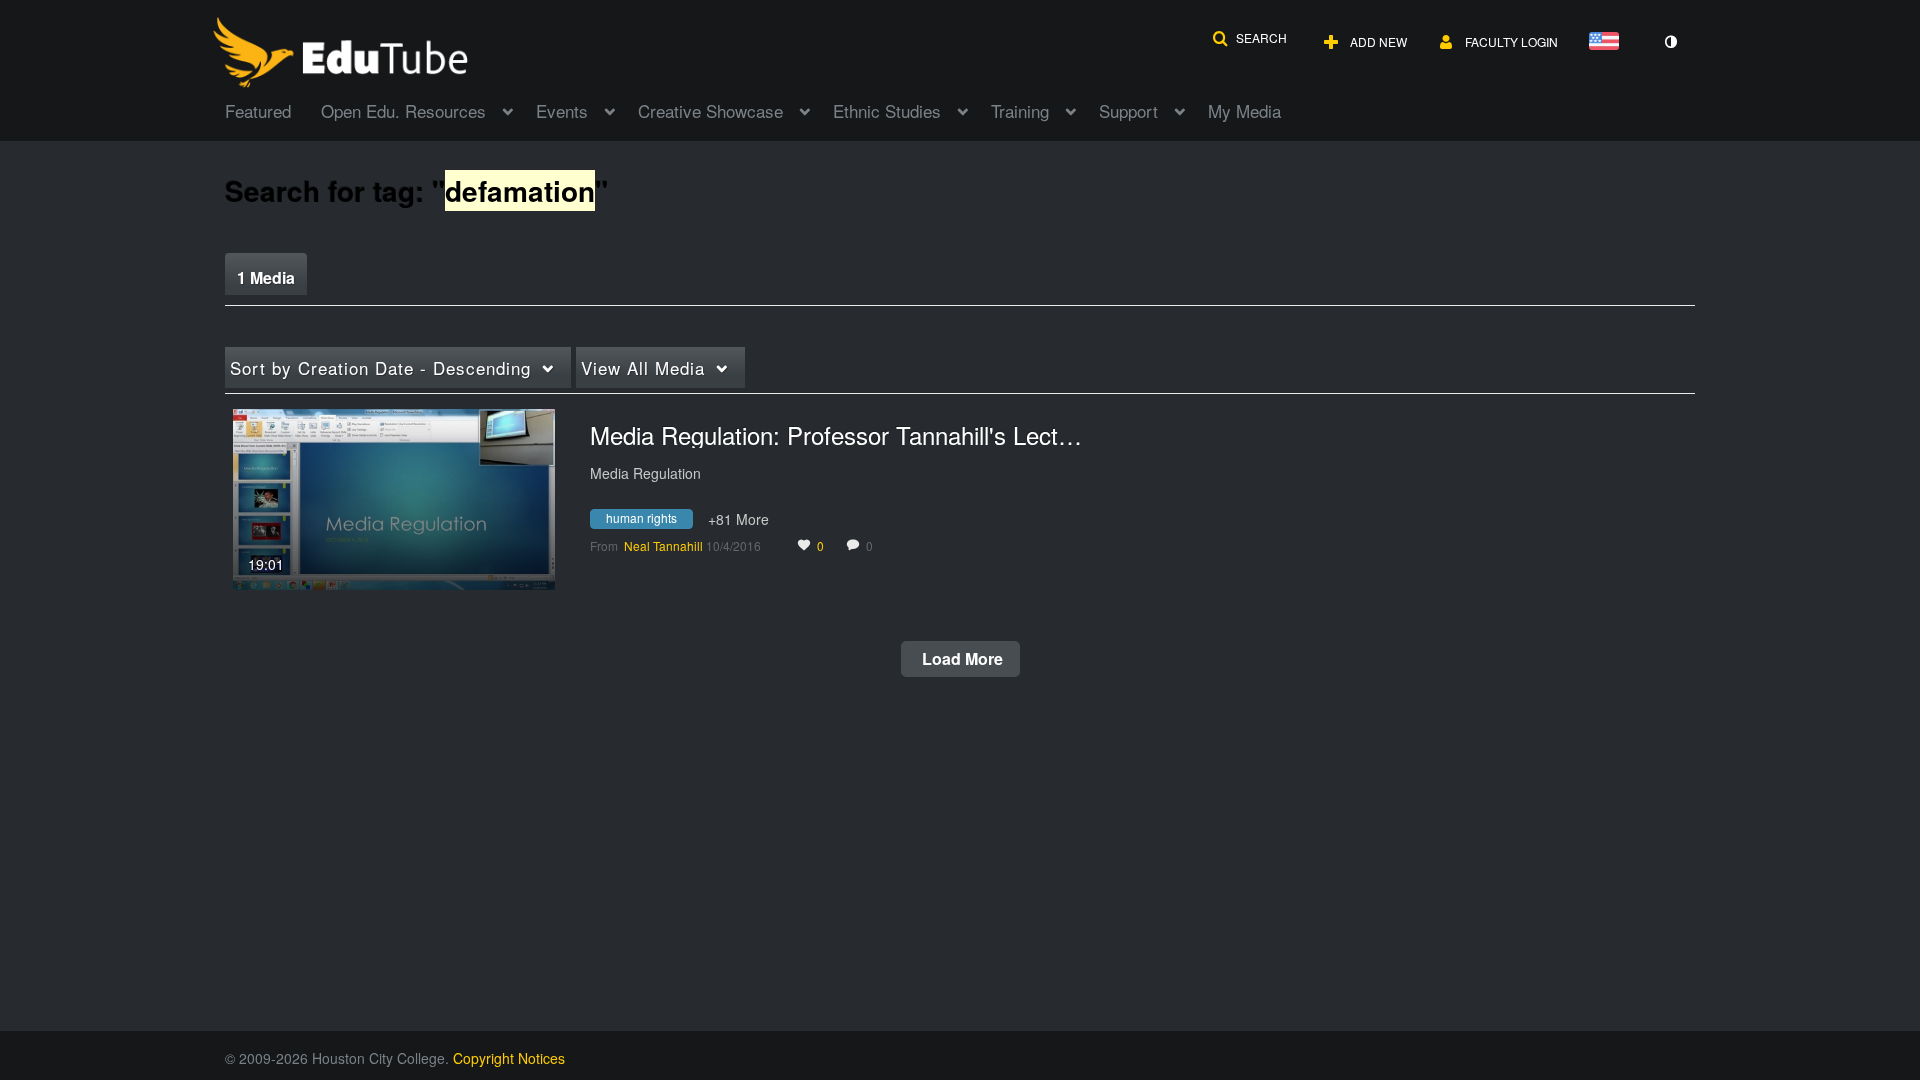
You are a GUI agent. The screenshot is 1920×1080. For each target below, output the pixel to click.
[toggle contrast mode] (1670, 42)
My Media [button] (1244, 110)
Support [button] (1128, 110)
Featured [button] (258, 110)
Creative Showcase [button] (710, 110)
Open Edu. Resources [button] (403, 110)
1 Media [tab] (266, 277)
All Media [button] (643, 367)
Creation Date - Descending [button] (380, 367)
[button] (1249, 38)
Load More (960, 658)
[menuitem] (273, 109)
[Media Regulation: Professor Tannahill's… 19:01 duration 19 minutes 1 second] (394, 497)
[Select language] (1608, 42)
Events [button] (562, 110)
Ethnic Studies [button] (887, 110)
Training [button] (1020, 110)
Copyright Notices (509, 1058)
